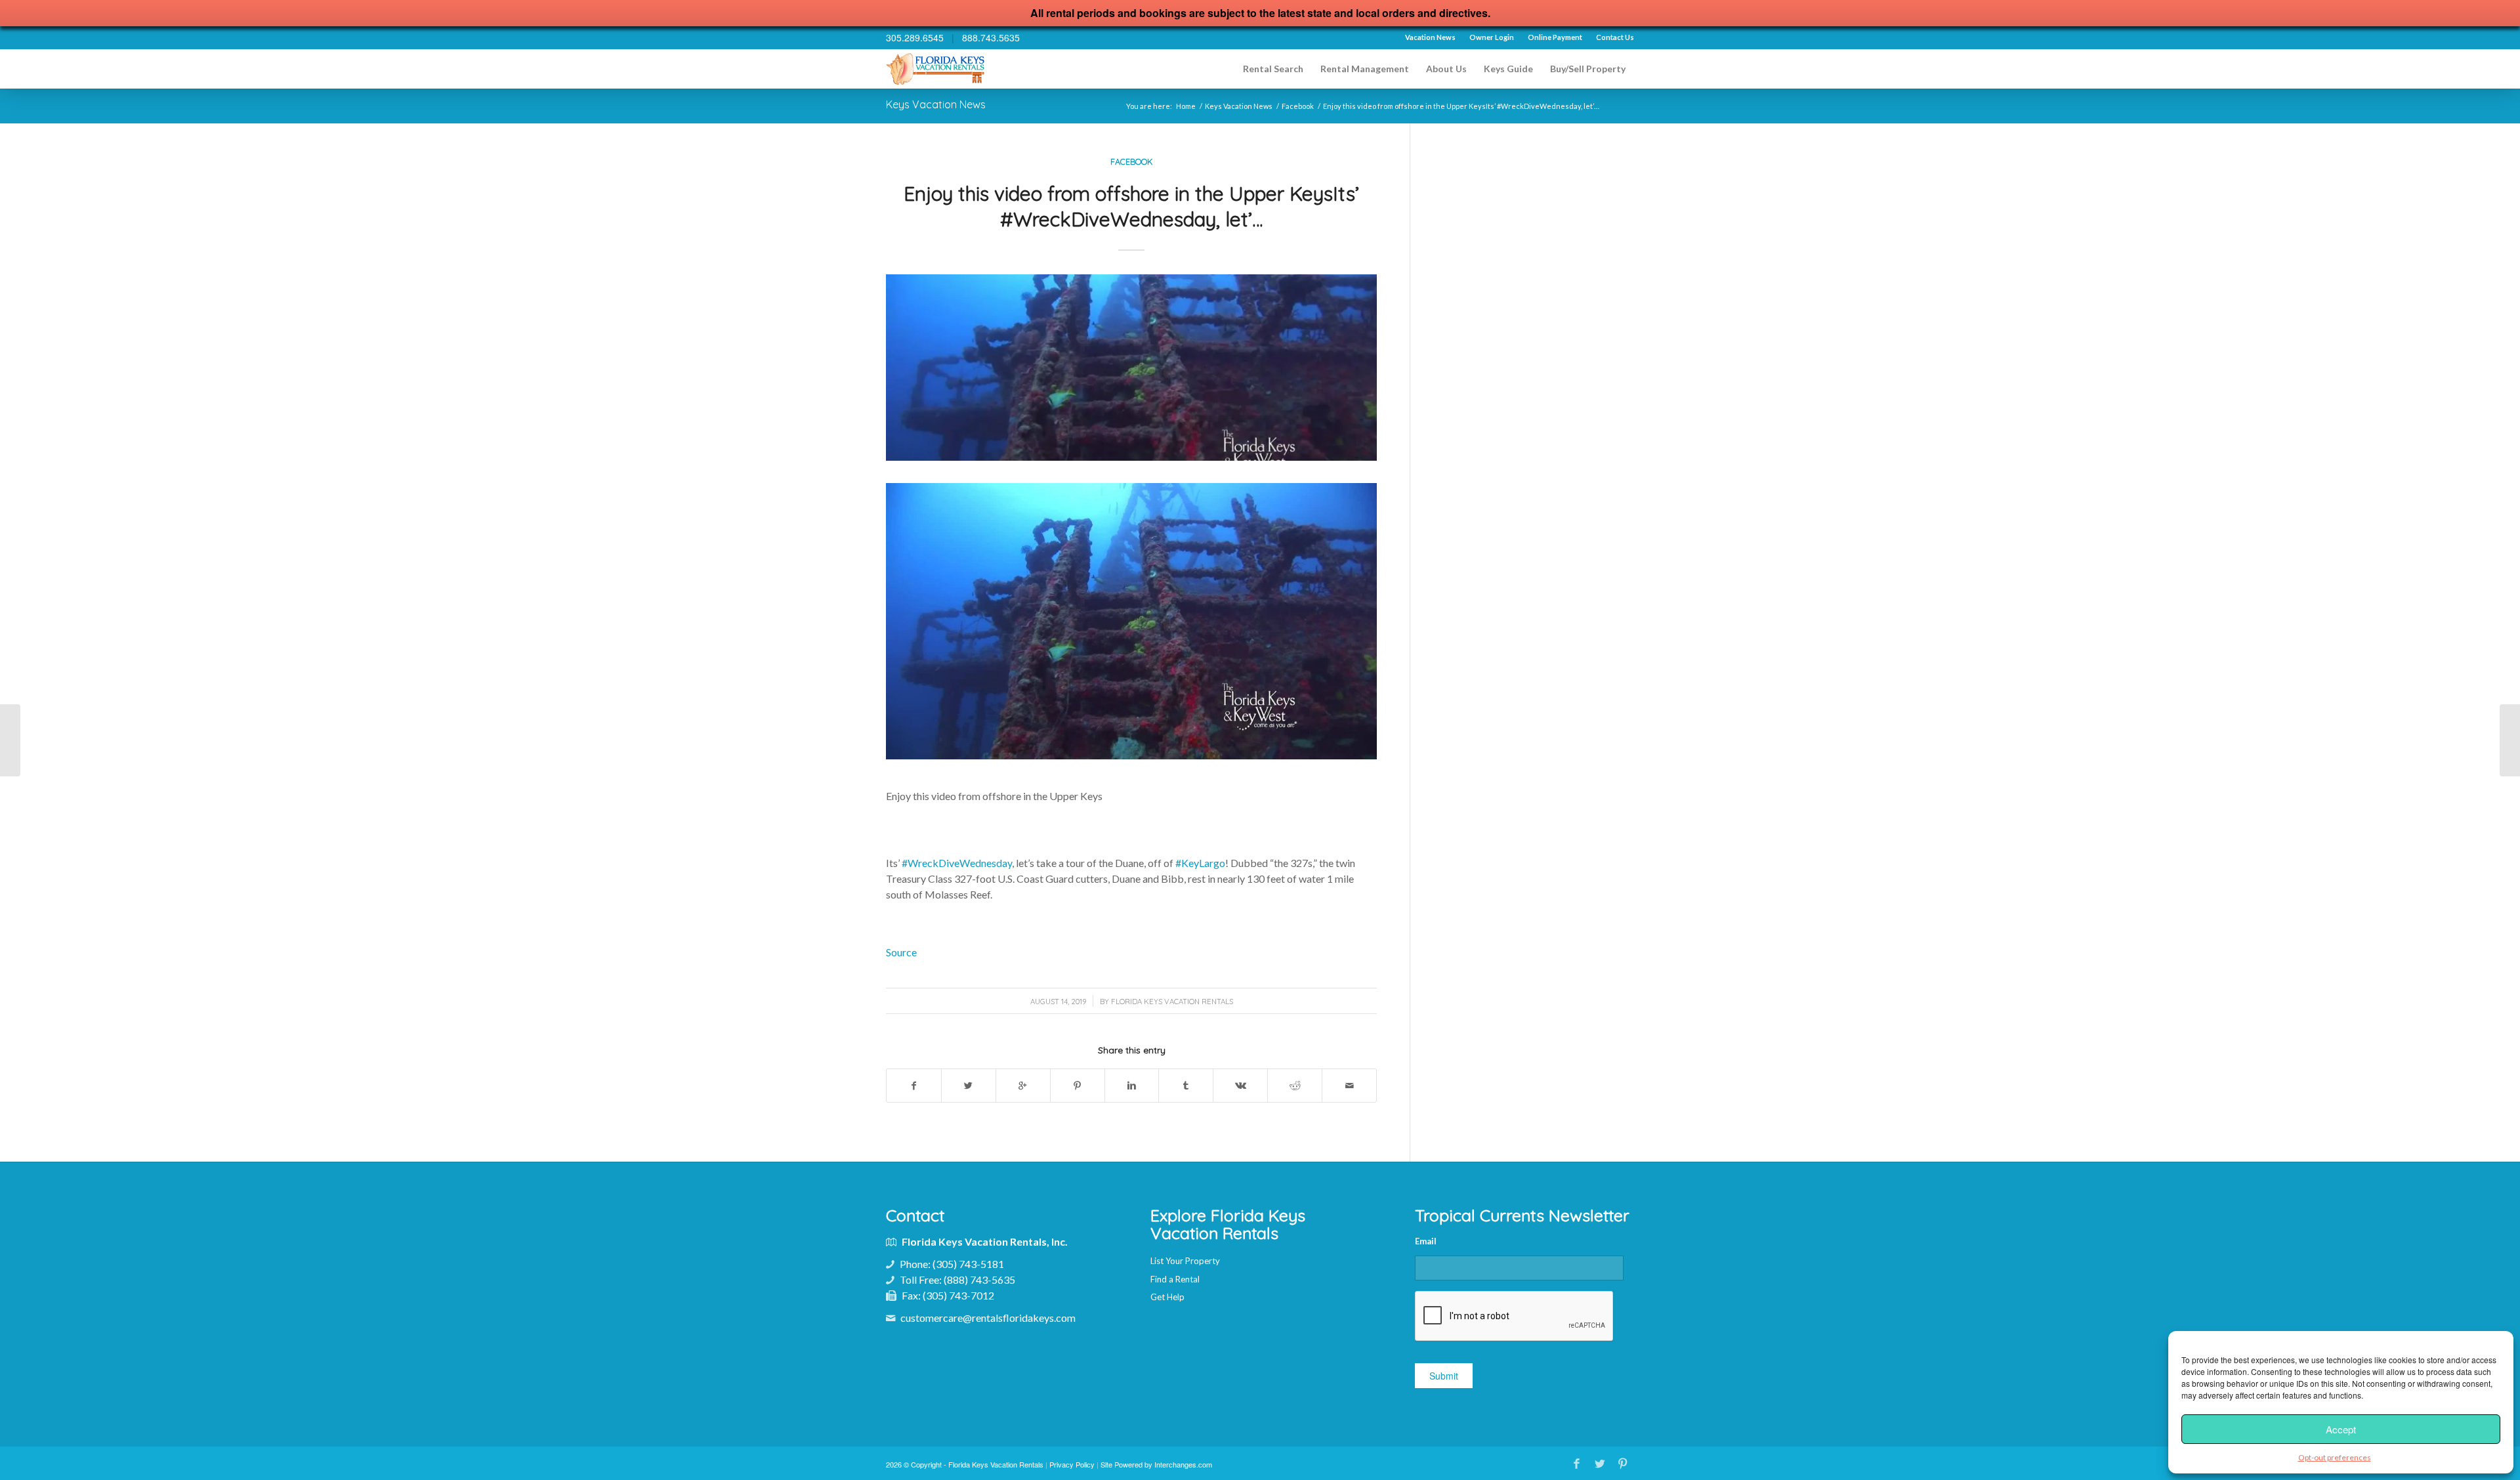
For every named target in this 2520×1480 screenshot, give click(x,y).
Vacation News (1430, 37)
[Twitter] (1600, 1463)
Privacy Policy (1072, 1464)
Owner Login (1492, 37)
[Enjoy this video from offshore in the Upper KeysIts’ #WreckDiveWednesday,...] (2510, 740)
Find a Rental (1175, 1279)
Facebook (1298, 106)
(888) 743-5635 (979, 1279)
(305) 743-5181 (968, 1264)
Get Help (1167, 1297)
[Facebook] (1577, 1463)
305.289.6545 (915, 37)
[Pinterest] (1623, 1463)
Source (901, 952)
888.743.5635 (991, 37)
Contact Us (1615, 37)
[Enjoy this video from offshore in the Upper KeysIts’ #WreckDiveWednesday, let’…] (1131, 368)
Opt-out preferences (2335, 1457)
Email (1426, 1241)
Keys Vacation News (936, 104)
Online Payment (1555, 37)
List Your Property (1185, 1261)
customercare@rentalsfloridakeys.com (988, 1318)
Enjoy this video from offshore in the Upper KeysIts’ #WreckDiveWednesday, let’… (1131, 206)
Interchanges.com (1183, 1464)
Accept (2341, 1429)
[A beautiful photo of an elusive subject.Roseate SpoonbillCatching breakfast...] (10, 740)
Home (1186, 106)
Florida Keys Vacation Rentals (1172, 1002)
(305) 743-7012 (958, 1295)
